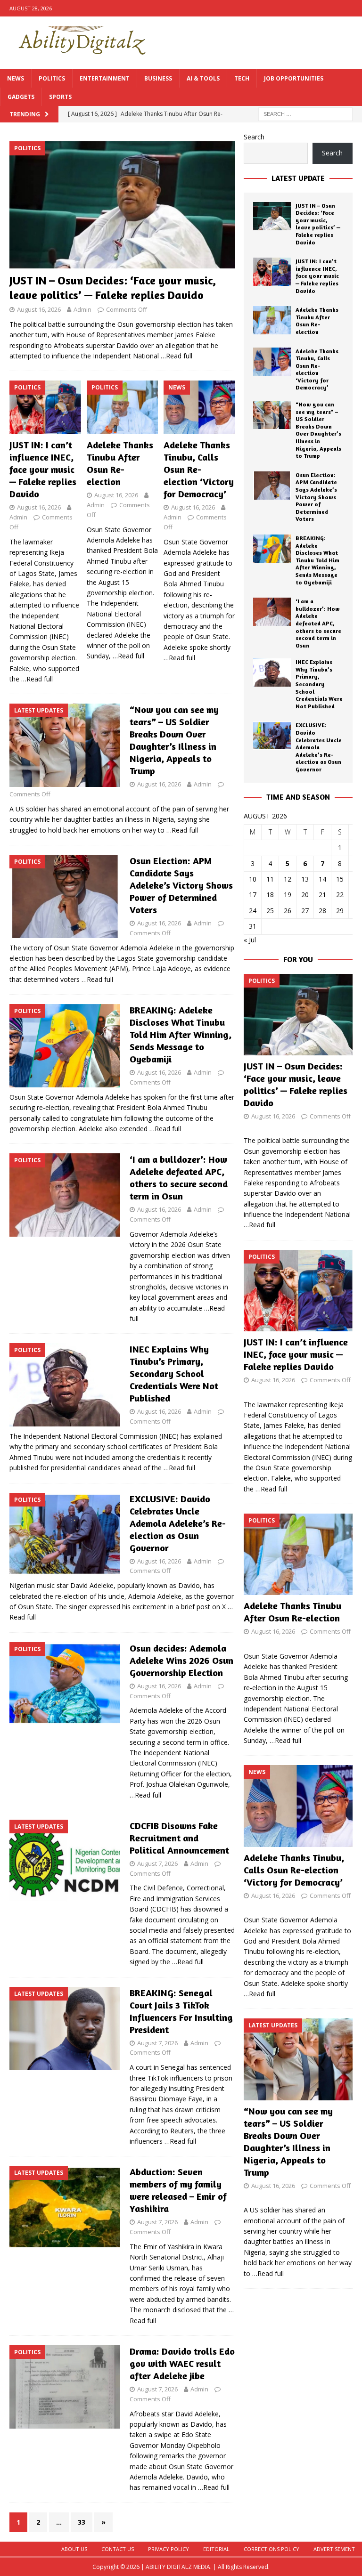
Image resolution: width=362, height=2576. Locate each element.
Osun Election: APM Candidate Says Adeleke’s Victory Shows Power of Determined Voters (181, 885)
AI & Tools (203, 78)
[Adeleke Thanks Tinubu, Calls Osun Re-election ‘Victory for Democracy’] (199, 407)
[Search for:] (305, 114)
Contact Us (118, 2549)
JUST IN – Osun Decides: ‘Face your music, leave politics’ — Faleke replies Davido (318, 224)
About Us (74, 2549)
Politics (52, 78)
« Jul (250, 940)
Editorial (216, 2549)
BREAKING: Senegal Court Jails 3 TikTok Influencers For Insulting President (181, 2011)
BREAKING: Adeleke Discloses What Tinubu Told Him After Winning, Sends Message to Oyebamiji (181, 1034)
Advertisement (334, 2549)
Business (158, 78)
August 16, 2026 (39, 309)
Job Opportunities (294, 78)
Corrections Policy (271, 2549)
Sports (60, 97)
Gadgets (21, 97)
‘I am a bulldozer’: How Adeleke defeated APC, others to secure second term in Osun (179, 1178)
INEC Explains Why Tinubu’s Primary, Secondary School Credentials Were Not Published (174, 1373)
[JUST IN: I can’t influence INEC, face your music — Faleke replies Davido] (45, 407)
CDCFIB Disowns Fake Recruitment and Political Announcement (179, 1838)
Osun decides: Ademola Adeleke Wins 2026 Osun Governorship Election (181, 1660)
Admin (82, 309)
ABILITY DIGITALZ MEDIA (178, 2567)
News (16, 78)
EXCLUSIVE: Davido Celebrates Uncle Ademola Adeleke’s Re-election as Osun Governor (178, 1523)
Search (254, 137)
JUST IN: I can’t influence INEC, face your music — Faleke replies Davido (43, 469)
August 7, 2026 (157, 1863)
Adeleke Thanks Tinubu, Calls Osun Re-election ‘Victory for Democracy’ (199, 469)
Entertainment (105, 78)
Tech (242, 78)
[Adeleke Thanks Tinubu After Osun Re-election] (123, 407)
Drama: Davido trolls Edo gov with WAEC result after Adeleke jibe (182, 2363)
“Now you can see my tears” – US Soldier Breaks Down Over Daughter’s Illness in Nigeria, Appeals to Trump (174, 740)
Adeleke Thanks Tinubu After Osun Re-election (120, 463)
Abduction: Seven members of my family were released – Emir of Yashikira (178, 2190)
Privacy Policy (169, 2549)
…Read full (177, 356)
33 (82, 2522)
